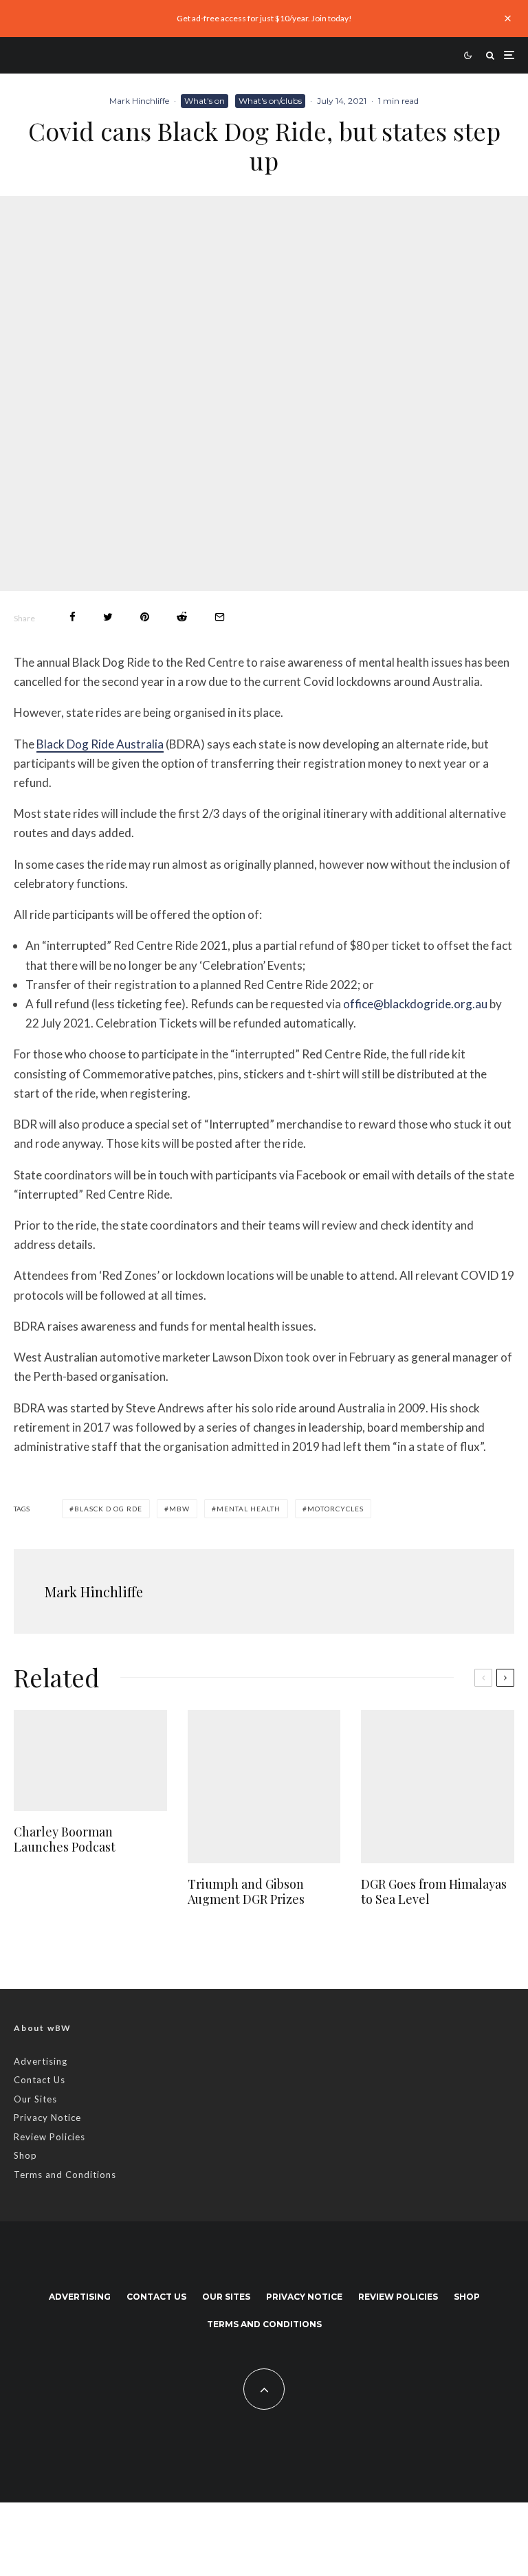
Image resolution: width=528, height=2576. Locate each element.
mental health (249, 1509)
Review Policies (49, 2137)
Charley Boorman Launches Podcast (65, 1840)
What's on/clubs (270, 101)
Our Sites (35, 2099)
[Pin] (145, 617)
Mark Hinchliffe (139, 101)
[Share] (73, 617)
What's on (205, 101)
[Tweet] (108, 617)
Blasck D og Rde (108, 1509)
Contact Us (40, 2080)
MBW (179, 1509)
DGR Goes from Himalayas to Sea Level (434, 1892)
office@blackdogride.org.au (415, 1004)
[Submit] (182, 617)
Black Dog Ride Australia (100, 744)
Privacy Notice (47, 2118)
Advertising (41, 2061)
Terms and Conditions (65, 2175)
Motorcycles (335, 1509)
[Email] (220, 617)
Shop (25, 2155)
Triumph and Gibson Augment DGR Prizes (246, 1892)
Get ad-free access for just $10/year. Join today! (264, 18)
